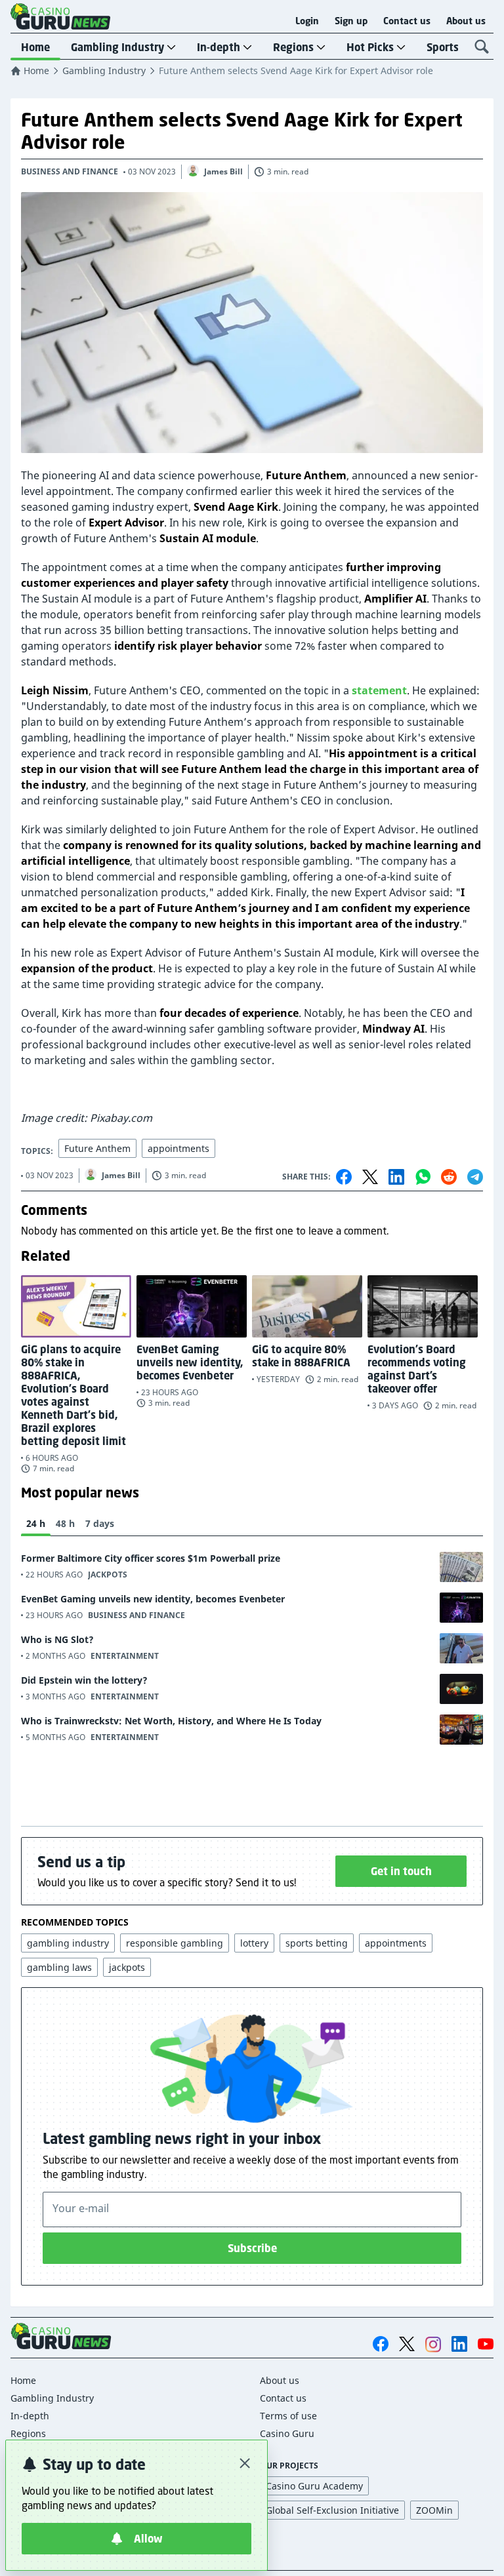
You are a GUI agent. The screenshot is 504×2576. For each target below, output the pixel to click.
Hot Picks (370, 47)
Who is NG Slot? (57, 1639)
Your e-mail (81, 2208)
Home (35, 47)
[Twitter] (370, 1177)
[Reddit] (449, 1177)
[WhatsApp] (423, 1177)
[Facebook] (344, 1177)
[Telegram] (475, 1177)
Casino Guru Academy (314, 2486)
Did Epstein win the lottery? (84, 1680)
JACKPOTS (108, 1575)
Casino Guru (287, 2433)
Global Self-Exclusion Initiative (332, 2510)
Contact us (407, 21)
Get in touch (401, 1871)
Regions (293, 47)
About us (466, 21)
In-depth (219, 47)
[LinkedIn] (396, 1177)
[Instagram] (433, 2344)
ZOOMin (434, 2510)
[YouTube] (486, 2344)
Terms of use (288, 2416)
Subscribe (252, 2248)
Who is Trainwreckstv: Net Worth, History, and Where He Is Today (171, 1721)
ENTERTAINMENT (125, 1656)
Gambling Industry (117, 47)
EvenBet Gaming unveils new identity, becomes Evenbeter (153, 1599)
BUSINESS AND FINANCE (70, 171)
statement (379, 690)
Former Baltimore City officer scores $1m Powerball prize (151, 1558)
